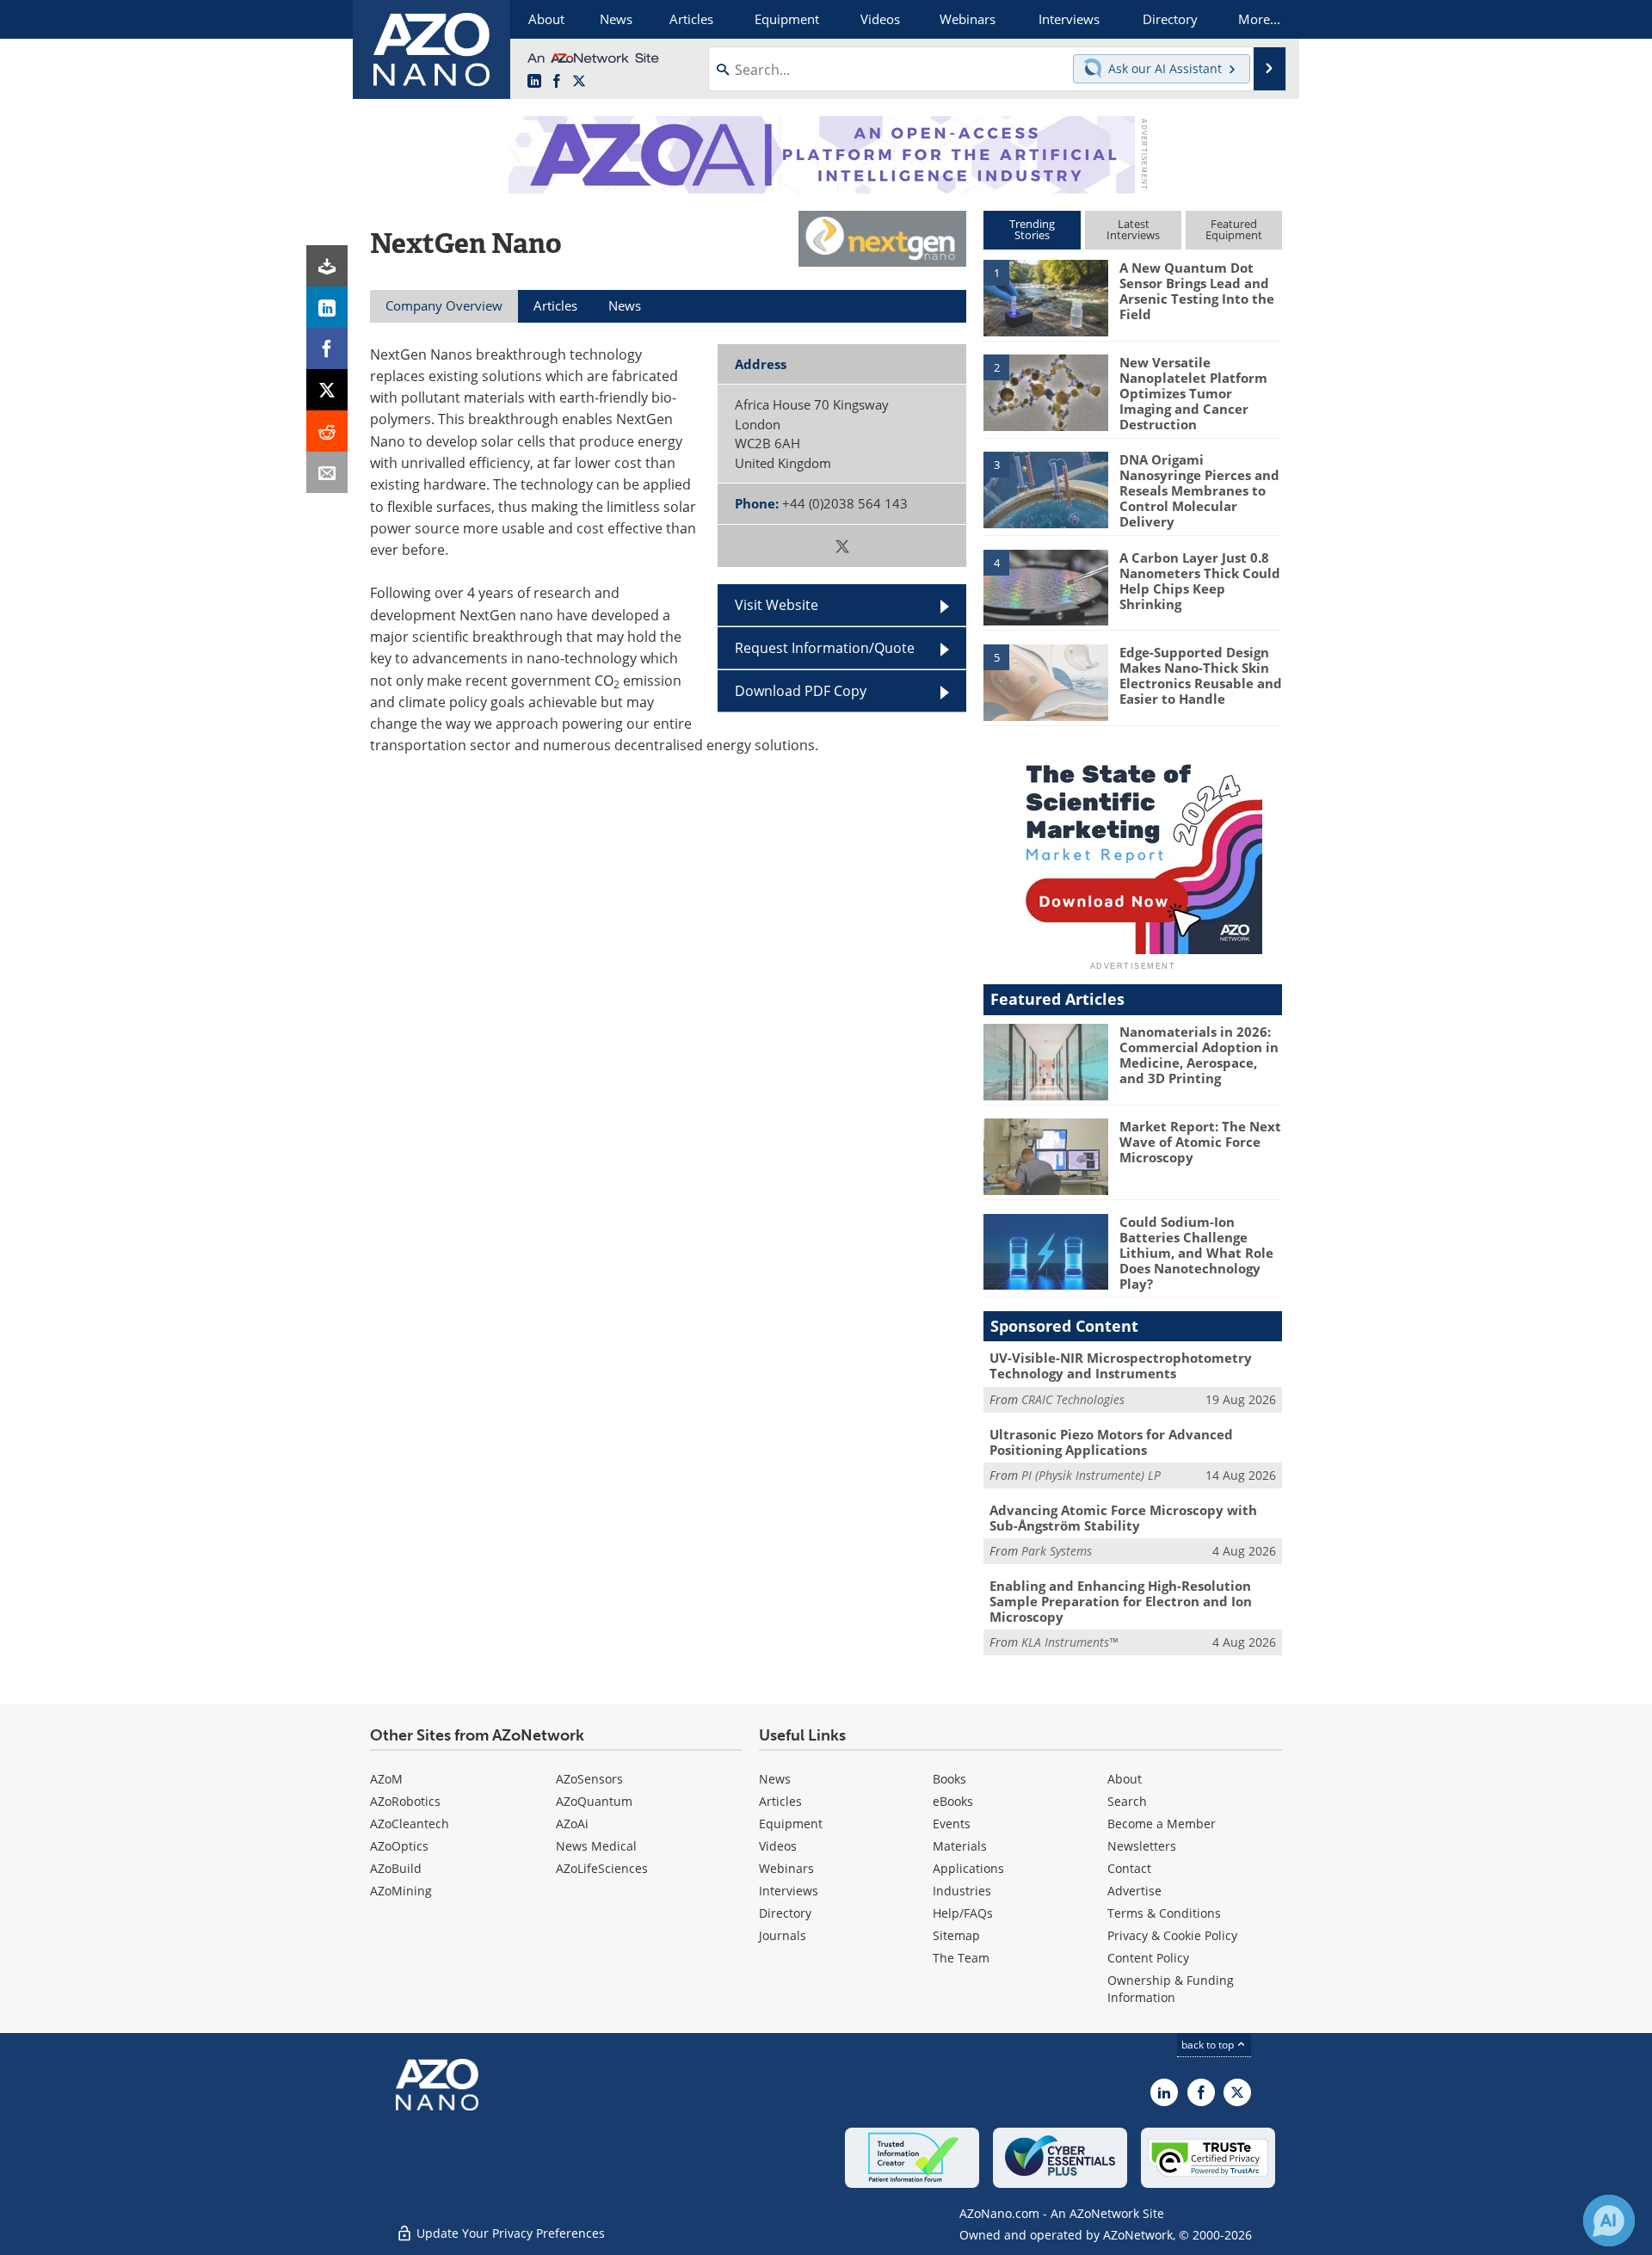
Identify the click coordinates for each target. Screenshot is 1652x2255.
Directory (785, 1913)
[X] (327, 390)
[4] (1045, 586)
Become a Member (1162, 1824)
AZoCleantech (410, 1824)
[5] (1045, 681)
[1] (1045, 297)
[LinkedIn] (327, 307)
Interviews (789, 1891)
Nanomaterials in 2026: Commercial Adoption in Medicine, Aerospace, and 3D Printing (1199, 1055)
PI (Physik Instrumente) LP (1091, 1475)
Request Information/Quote (825, 648)
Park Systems (1057, 1551)
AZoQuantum (594, 1801)
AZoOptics (399, 1846)
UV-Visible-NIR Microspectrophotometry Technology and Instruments (1121, 1365)
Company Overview (444, 305)
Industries (962, 1891)
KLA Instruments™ (1069, 1642)
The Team (961, 1958)
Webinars (786, 1868)
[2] (1045, 391)
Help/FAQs (963, 1913)
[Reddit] (327, 431)
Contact (1129, 1868)
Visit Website (777, 605)
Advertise (1134, 1891)
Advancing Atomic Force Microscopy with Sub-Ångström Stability (1123, 1518)
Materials (960, 1846)
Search (1127, 1801)
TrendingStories (1032, 229)
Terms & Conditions (1164, 1913)
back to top (1209, 2045)
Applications (968, 1868)
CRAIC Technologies (1073, 1399)
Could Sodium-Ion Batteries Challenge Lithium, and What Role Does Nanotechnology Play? (1196, 1253)
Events (952, 1824)
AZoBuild (396, 1868)
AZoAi (572, 1824)
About (1125, 1779)
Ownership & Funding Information (1171, 1989)
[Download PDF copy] (327, 266)
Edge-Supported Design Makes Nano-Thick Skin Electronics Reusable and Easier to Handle (1201, 675)
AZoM (386, 1779)
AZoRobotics (405, 1801)
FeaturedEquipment (1234, 229)
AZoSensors (589, 1779)
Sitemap (956, 1935)
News (775, 1779)
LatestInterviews (1133, 229)
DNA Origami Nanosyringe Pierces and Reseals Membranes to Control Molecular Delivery (1199, 490)
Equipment (791, 1824)
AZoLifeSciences (602, 1868)
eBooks (953, 1801)
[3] (1045, 489)
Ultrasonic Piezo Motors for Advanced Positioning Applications (1111, 1442)
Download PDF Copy (801, 691)
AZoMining (401, 1891)
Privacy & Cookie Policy (1172, 1935)
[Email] (327, 472)
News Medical (596, 1846)
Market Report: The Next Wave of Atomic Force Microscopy (1200, 1142)
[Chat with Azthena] (1609, 2221)
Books (949, 1779)
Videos (778, 1846)
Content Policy (1148, 1958)
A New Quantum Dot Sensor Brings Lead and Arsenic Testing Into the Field (1197, 291)
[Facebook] (327, 348)
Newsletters (1142, 1846)
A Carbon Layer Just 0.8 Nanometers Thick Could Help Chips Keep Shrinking (1200, 581)
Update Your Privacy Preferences (509, 2233)
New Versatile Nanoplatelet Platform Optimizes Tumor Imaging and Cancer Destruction (1193, 393)
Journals (783, 1935)
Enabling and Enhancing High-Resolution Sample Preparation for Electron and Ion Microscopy (1121, 1601)
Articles (780, 1801)
